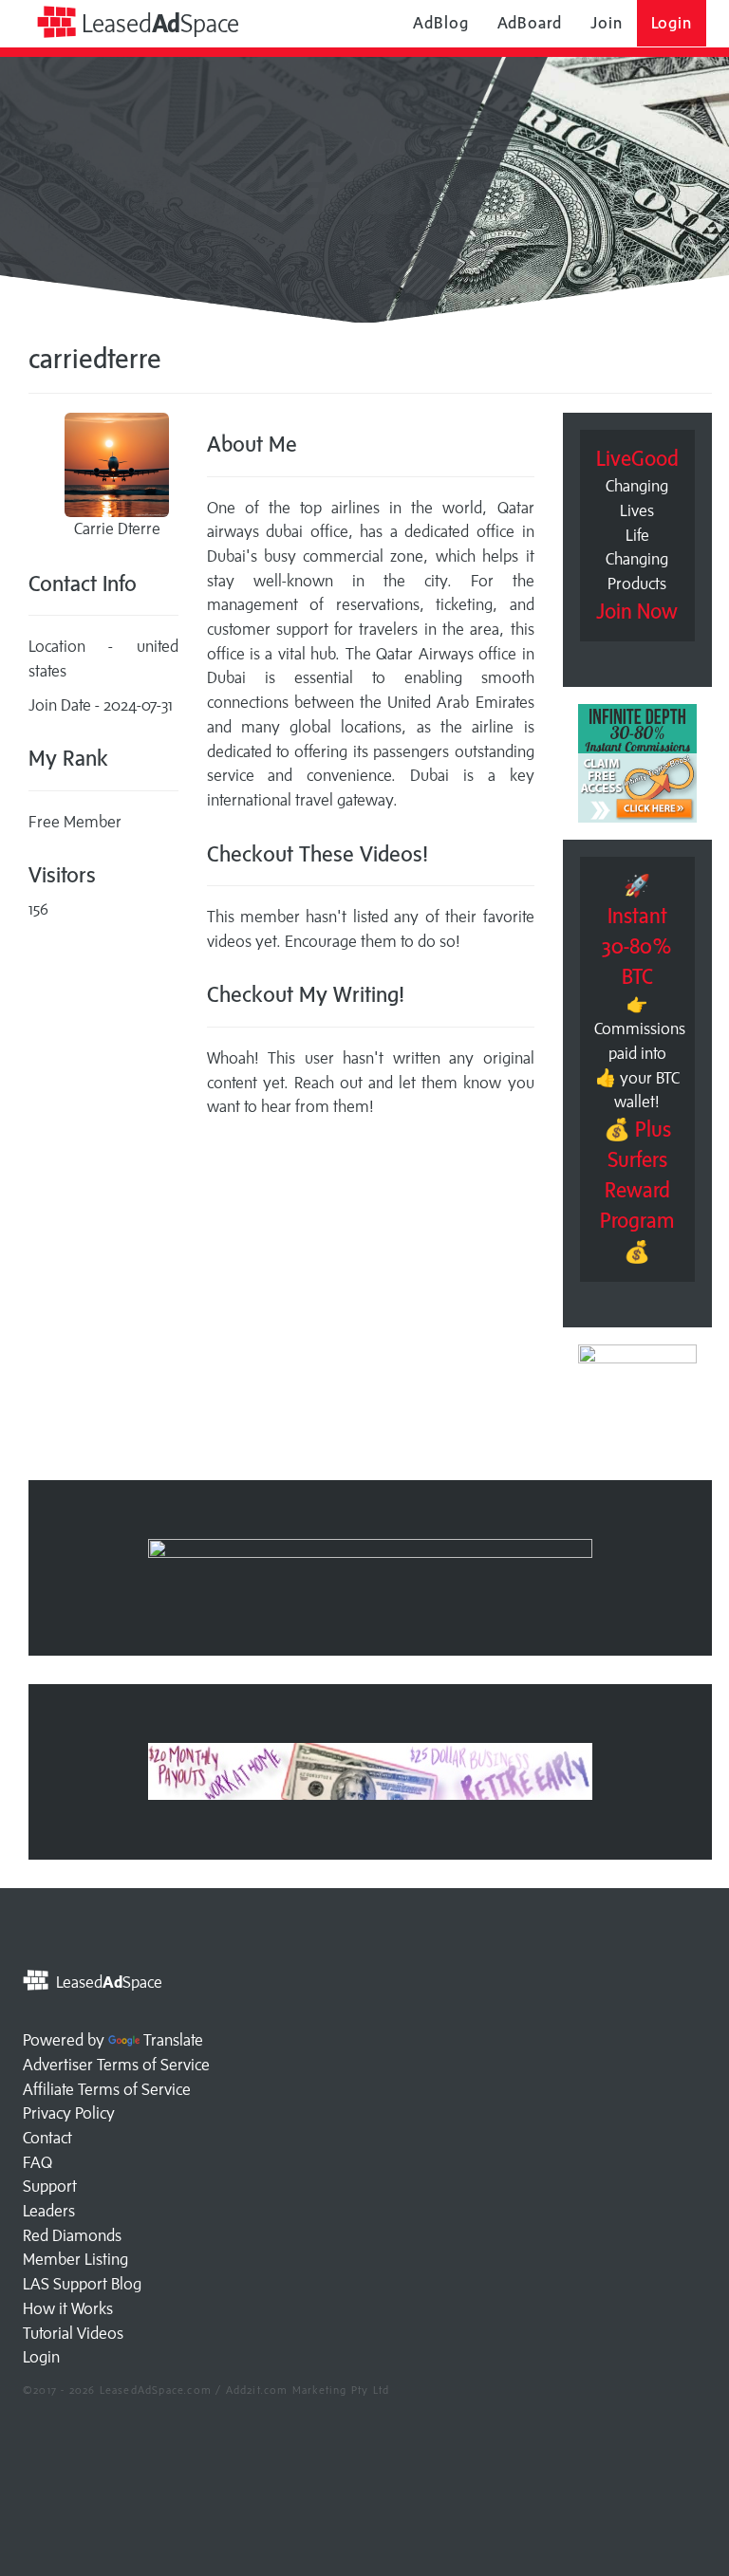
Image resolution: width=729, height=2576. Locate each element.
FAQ (37, 2162)
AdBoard (530, 23)
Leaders (49, 2211)
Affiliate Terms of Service (107, 2089)
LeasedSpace (158, 23)
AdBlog (440, 23)
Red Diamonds (72, 2235)
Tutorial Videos (73, 2333)
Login (672, 23)
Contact (47, 2138)
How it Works (68, 2308)
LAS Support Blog (82, 2284)
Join (607, 23)
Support (50, 2186)
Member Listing (75, 2259)
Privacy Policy (69, 2113)
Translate (173, 2040)
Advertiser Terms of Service (116, 2065)
